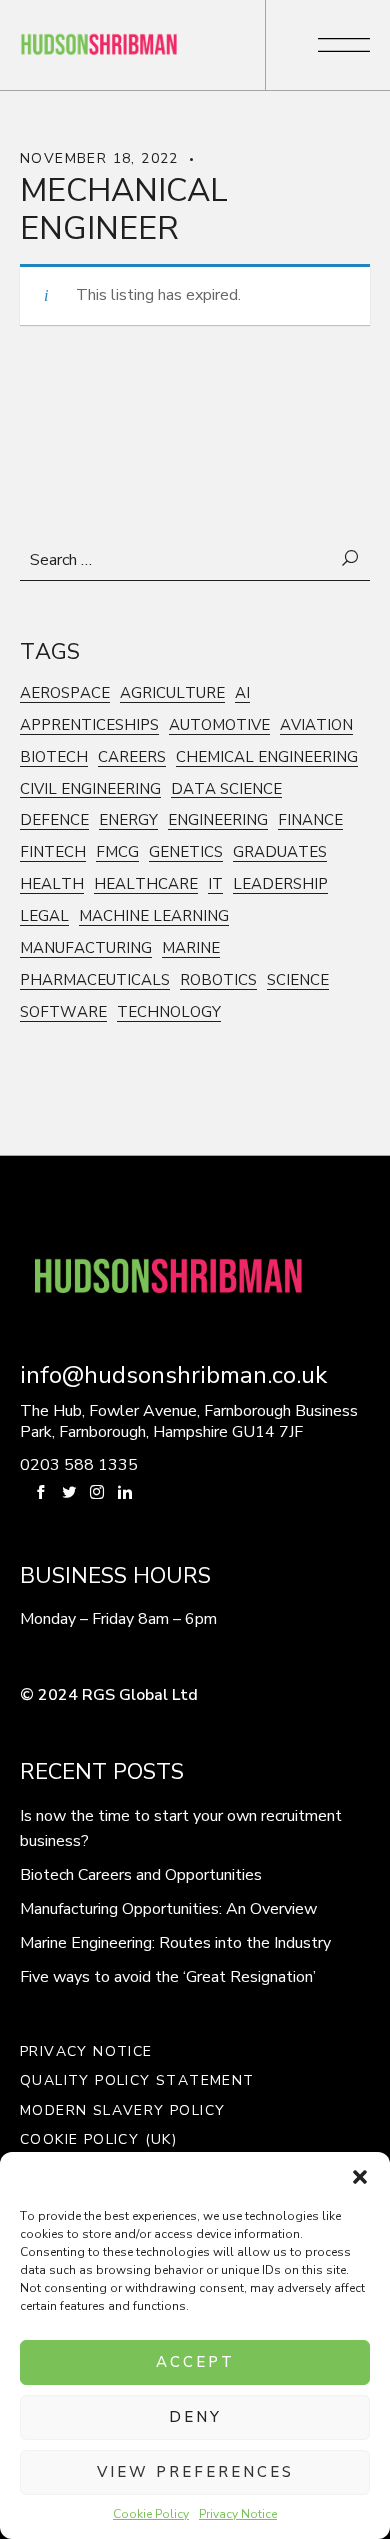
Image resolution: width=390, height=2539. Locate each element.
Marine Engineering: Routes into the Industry (175, 1943)
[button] (360, 2177)
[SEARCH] (351, 559)
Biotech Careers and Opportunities (141, 1875)
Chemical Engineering (267, 757)
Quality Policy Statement (137, 2081)
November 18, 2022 (99, 159)
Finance (310, 820)
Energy (128, 820)
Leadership (280, 884)
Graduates (280, 852)
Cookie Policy (151, 2514)
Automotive (219, 725)
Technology (169, 1012)
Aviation (316, 725)
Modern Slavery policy (122, 2111)
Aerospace (65, 693)
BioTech (54, 757)
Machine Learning (154, 916)
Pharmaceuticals (95, 980)
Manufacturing (86, 948)
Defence (54, 820)
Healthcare (146, 884)
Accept (195, 2362)
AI (242, 693)
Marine (191, 948)
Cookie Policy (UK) (98, 2140)
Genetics (186, 852)
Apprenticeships (89, 725)
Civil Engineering (90, 789)
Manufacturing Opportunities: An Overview (168, 1909)
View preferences (195, 2472)
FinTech (53, 852)
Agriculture (172, 693)
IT (215, 884)
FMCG (117, 852)
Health (52, 884)
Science (298, 980)
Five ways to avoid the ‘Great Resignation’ (168, 1977)
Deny (195, 2417)
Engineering (218, 820)
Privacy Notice (238, 2514)
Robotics (218, 980)
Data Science (226, 789)
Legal (44, 916)
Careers (132, 757)
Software (63, 1012)
